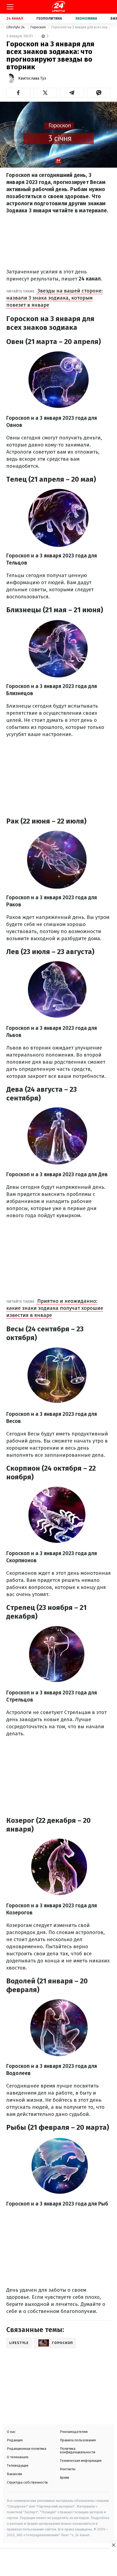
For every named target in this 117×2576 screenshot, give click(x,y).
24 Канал (15, 18)
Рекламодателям (74, 2432)
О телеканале (18, 2457)
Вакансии (14, 2474)
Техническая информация (81, 2461)
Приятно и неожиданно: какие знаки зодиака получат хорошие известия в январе (55, 1308)
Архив (64, 2477)
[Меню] (10, 7)
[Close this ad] (113, 2545)
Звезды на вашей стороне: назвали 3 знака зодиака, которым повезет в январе (55, 298)
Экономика (86, 18)
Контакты (68, 2469)
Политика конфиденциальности (78, 2450)
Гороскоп (38, 27)
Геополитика (49, 18)
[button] (18, 93)
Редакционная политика (27, 2449)
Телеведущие (18, 2465)
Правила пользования (78, 2440)
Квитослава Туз (32, 78)
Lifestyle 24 (16, 27)
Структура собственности (27, 2482)
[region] (59, 2563)
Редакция (15, 2440)
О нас (11, 2432)
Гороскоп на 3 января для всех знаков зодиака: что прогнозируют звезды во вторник (81, 27)
